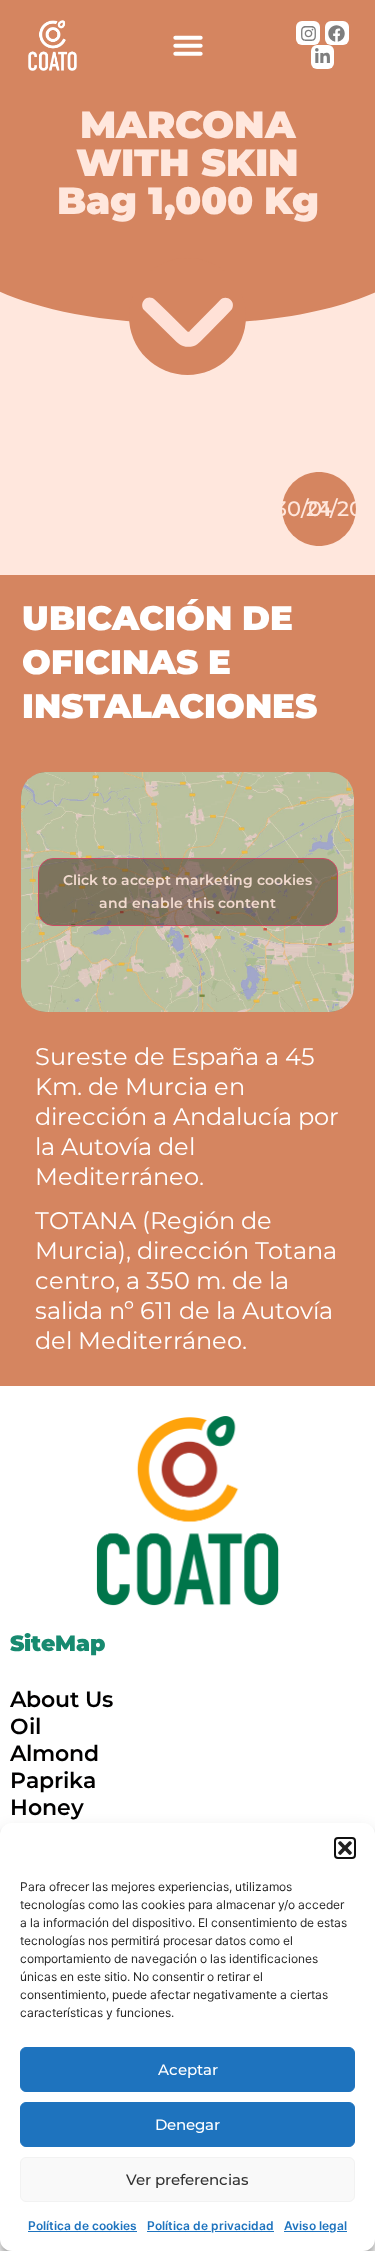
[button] (345, 1848)
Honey (47, 1807)
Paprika (53, 1780)
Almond (54, 1753)
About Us (61, 1699)
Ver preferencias (187, 2179)
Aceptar (188, 2069)
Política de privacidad (210, 2225)
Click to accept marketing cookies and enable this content (187, 891)
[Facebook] (337, 33)
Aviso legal (315, 2225)
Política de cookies (82, 2225)
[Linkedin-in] (323, 57)
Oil (25, 1726)
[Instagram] (308, 33)
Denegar (187, 2124)
